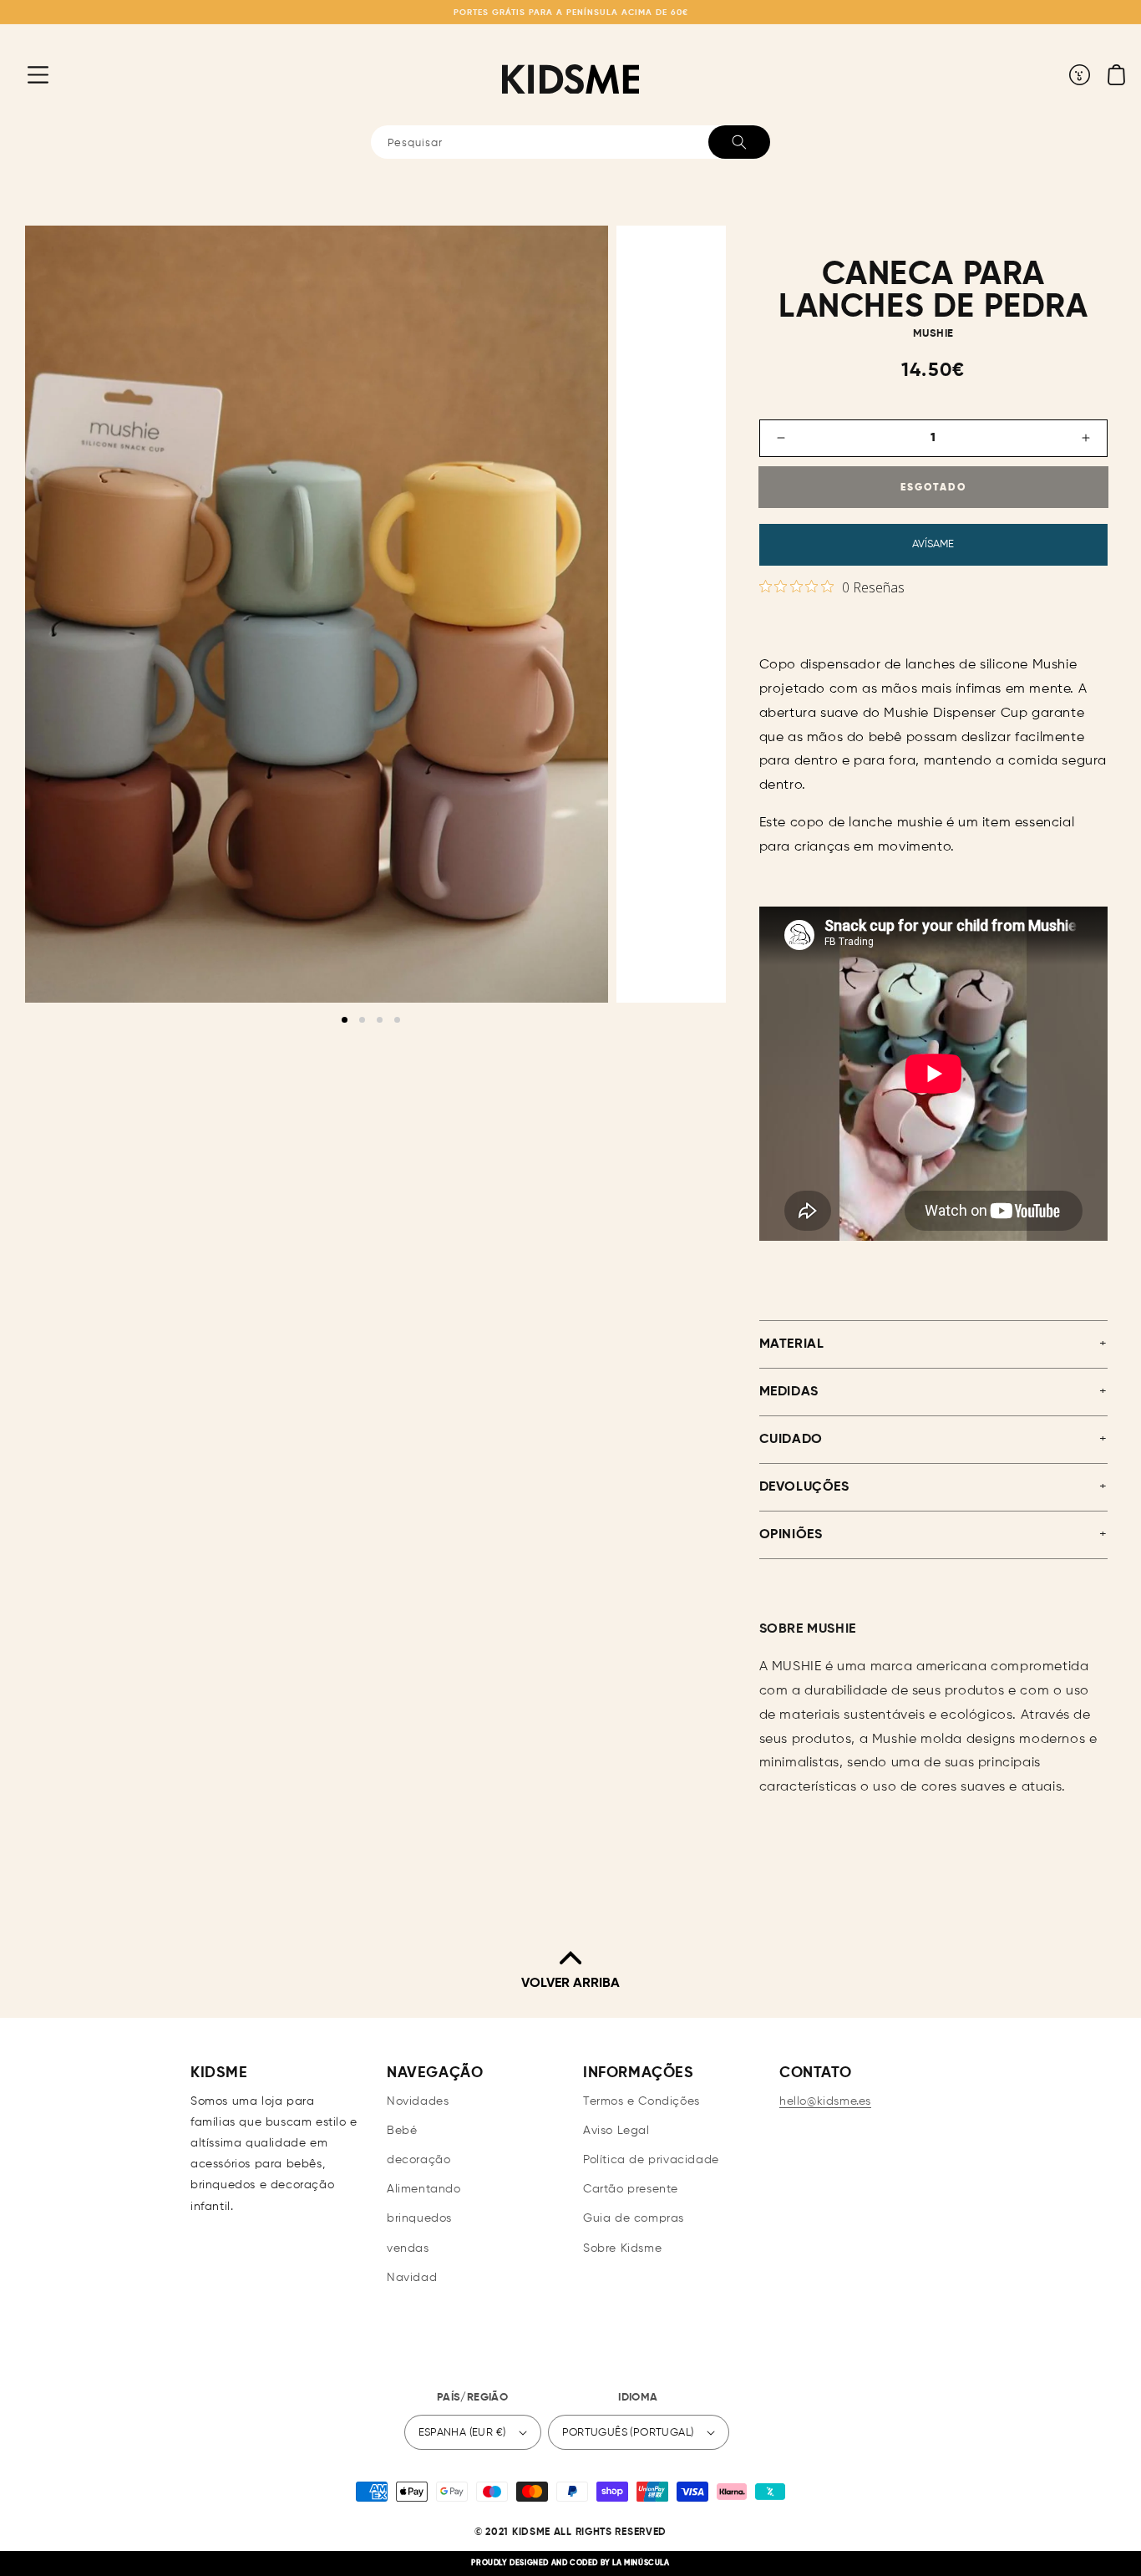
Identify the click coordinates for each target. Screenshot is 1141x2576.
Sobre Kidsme (622, 2248)
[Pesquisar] (739, 142)
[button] (25, 74)
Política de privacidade (651, 2160)
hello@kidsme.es (825, 2101)
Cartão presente (631, 2189)
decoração (418, 2160)
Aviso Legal (616, 2131)
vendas (408, 2248)
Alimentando (424, 2189)
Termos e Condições (641, 2101)
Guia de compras (634, 2218)
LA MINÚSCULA (641, 2563)
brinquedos (419, 2218)
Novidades (418, 2101)
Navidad (412, 2278)
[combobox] (570, 142)
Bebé (402, 2131)
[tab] (345, 1020)
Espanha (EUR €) (462, 2433)
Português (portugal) (628, 2433)
